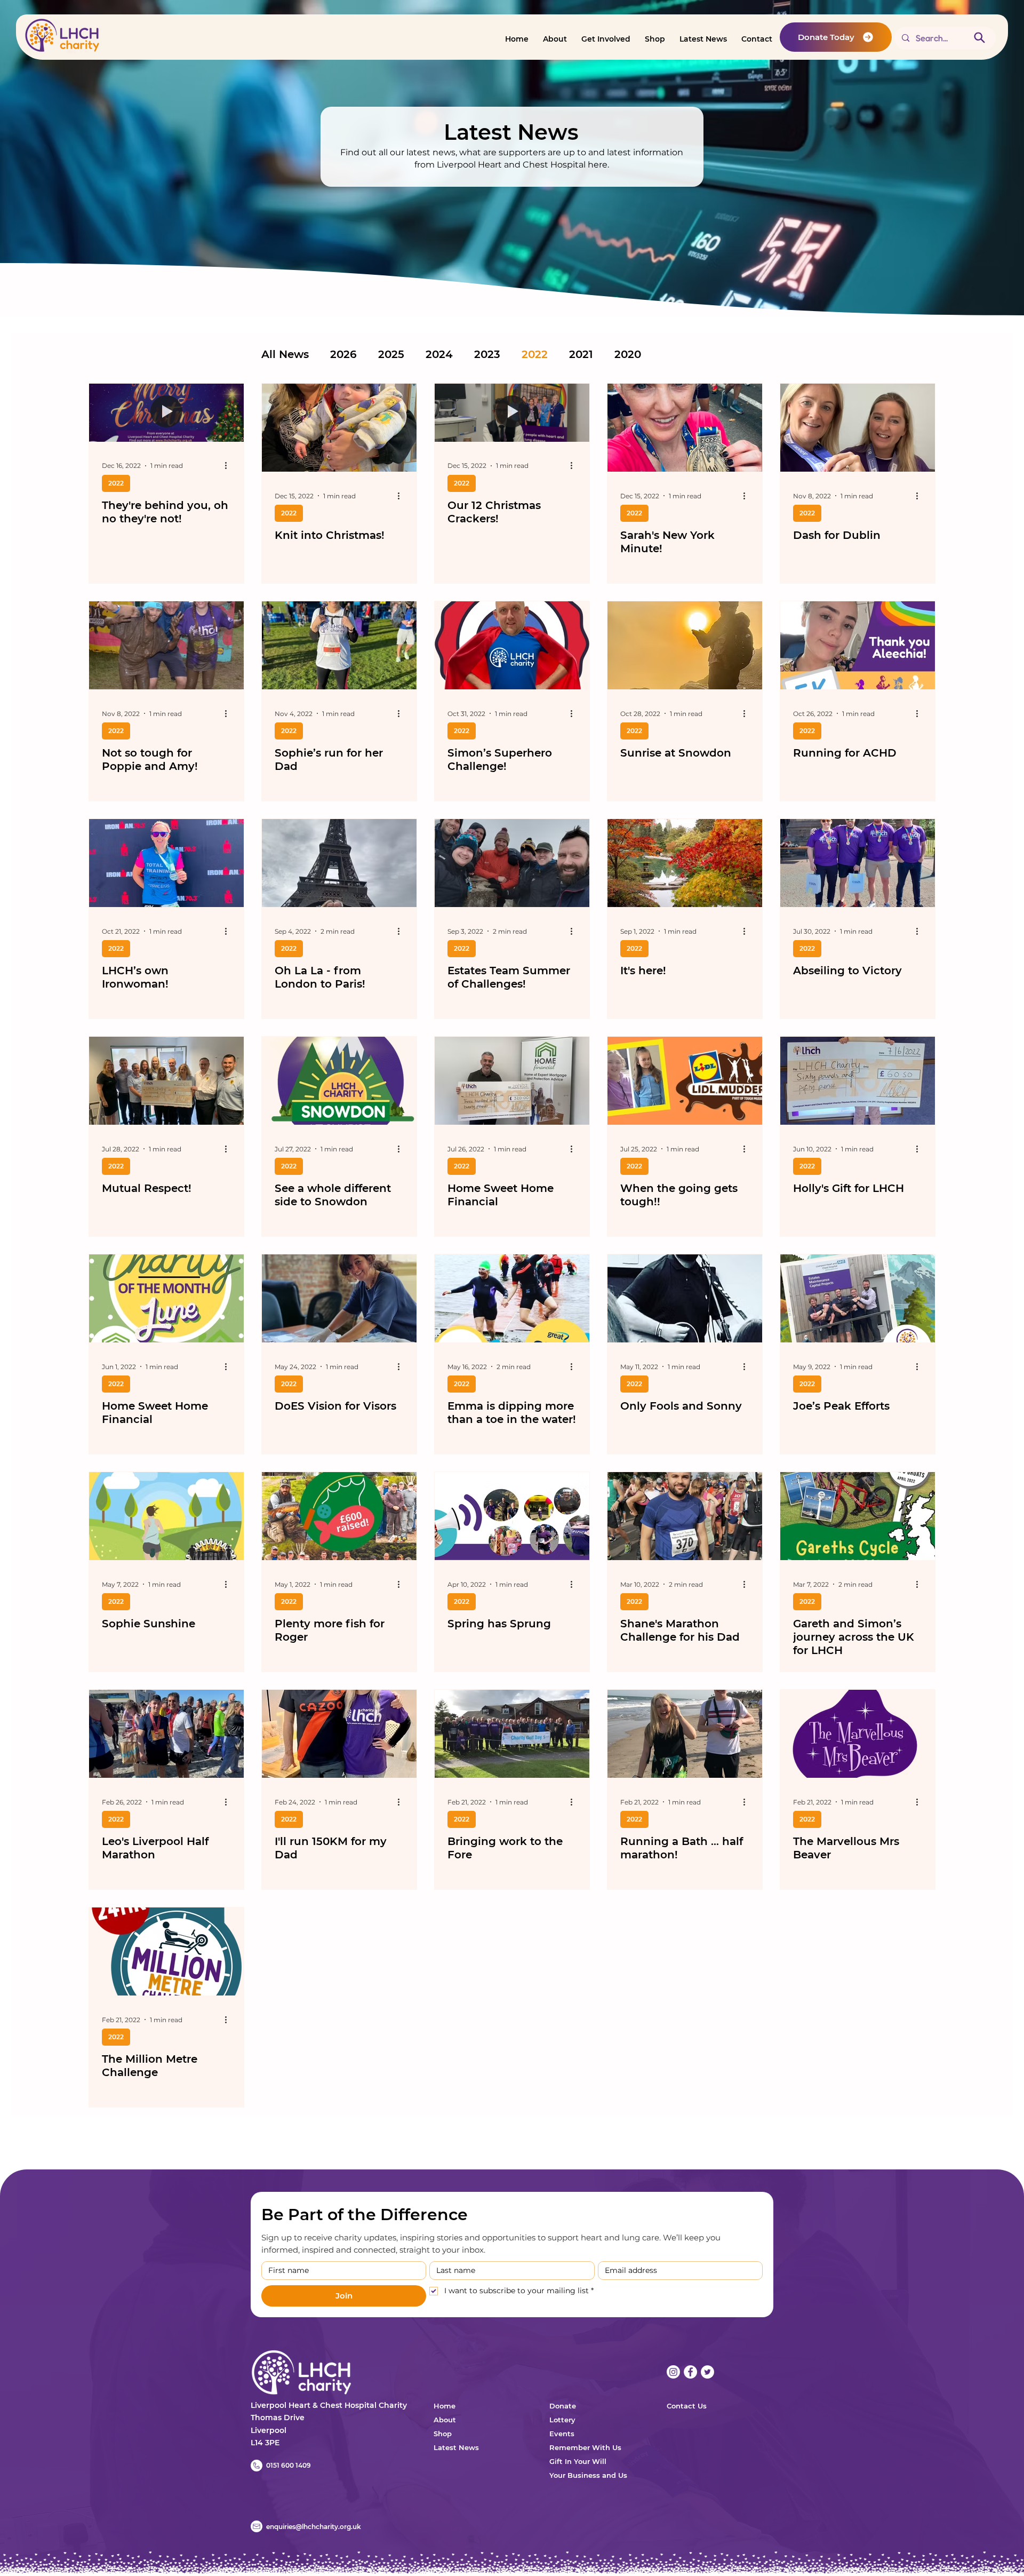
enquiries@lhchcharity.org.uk (314, 2527)
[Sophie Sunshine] (166, 1516)
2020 (628, 354)
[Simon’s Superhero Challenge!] (512, 645)
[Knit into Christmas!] (339, 428)
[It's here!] (685, 863)
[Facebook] (690, 2372)
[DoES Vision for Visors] (339, 1298)
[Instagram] (673, 2372)
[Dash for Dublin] (858, 428)
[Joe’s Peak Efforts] (858, 1298)
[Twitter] (707, 2372)
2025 (391, 354)
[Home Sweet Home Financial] (512, 1081)
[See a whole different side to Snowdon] (339, 1081)
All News (285, 354)
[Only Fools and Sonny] (685, 1298)
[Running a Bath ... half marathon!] (685, 1734)
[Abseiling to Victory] (858, 863)
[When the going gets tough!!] (685, 1081)
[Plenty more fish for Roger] (339, 1516)
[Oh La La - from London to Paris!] (339, 863)
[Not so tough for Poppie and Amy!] (166, 645)
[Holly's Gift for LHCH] (858, 1081)
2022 (535, 354)
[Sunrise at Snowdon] (685, 645)
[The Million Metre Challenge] (166, 1951)
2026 (343, 354)
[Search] (979, 37)
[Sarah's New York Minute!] (685, 428)
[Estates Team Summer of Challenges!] (512, 863)
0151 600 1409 (289, 2465)
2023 (487, 354)
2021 (581, 354)
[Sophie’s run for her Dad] (339, 645)
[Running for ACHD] (858, 645)
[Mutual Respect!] (166, 1081)
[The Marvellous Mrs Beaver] (858, 1734)
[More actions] (229, 466)
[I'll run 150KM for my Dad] (339, 1734)
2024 (439, 354)
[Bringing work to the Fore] (512, 1734)
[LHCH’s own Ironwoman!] (166, 863)
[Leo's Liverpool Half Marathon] (166, 1734)
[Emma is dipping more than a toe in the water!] (512, 1298)
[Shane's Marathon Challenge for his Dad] (685, 1516)
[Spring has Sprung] (512, 1516)
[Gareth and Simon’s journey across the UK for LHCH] (858, 1516)
